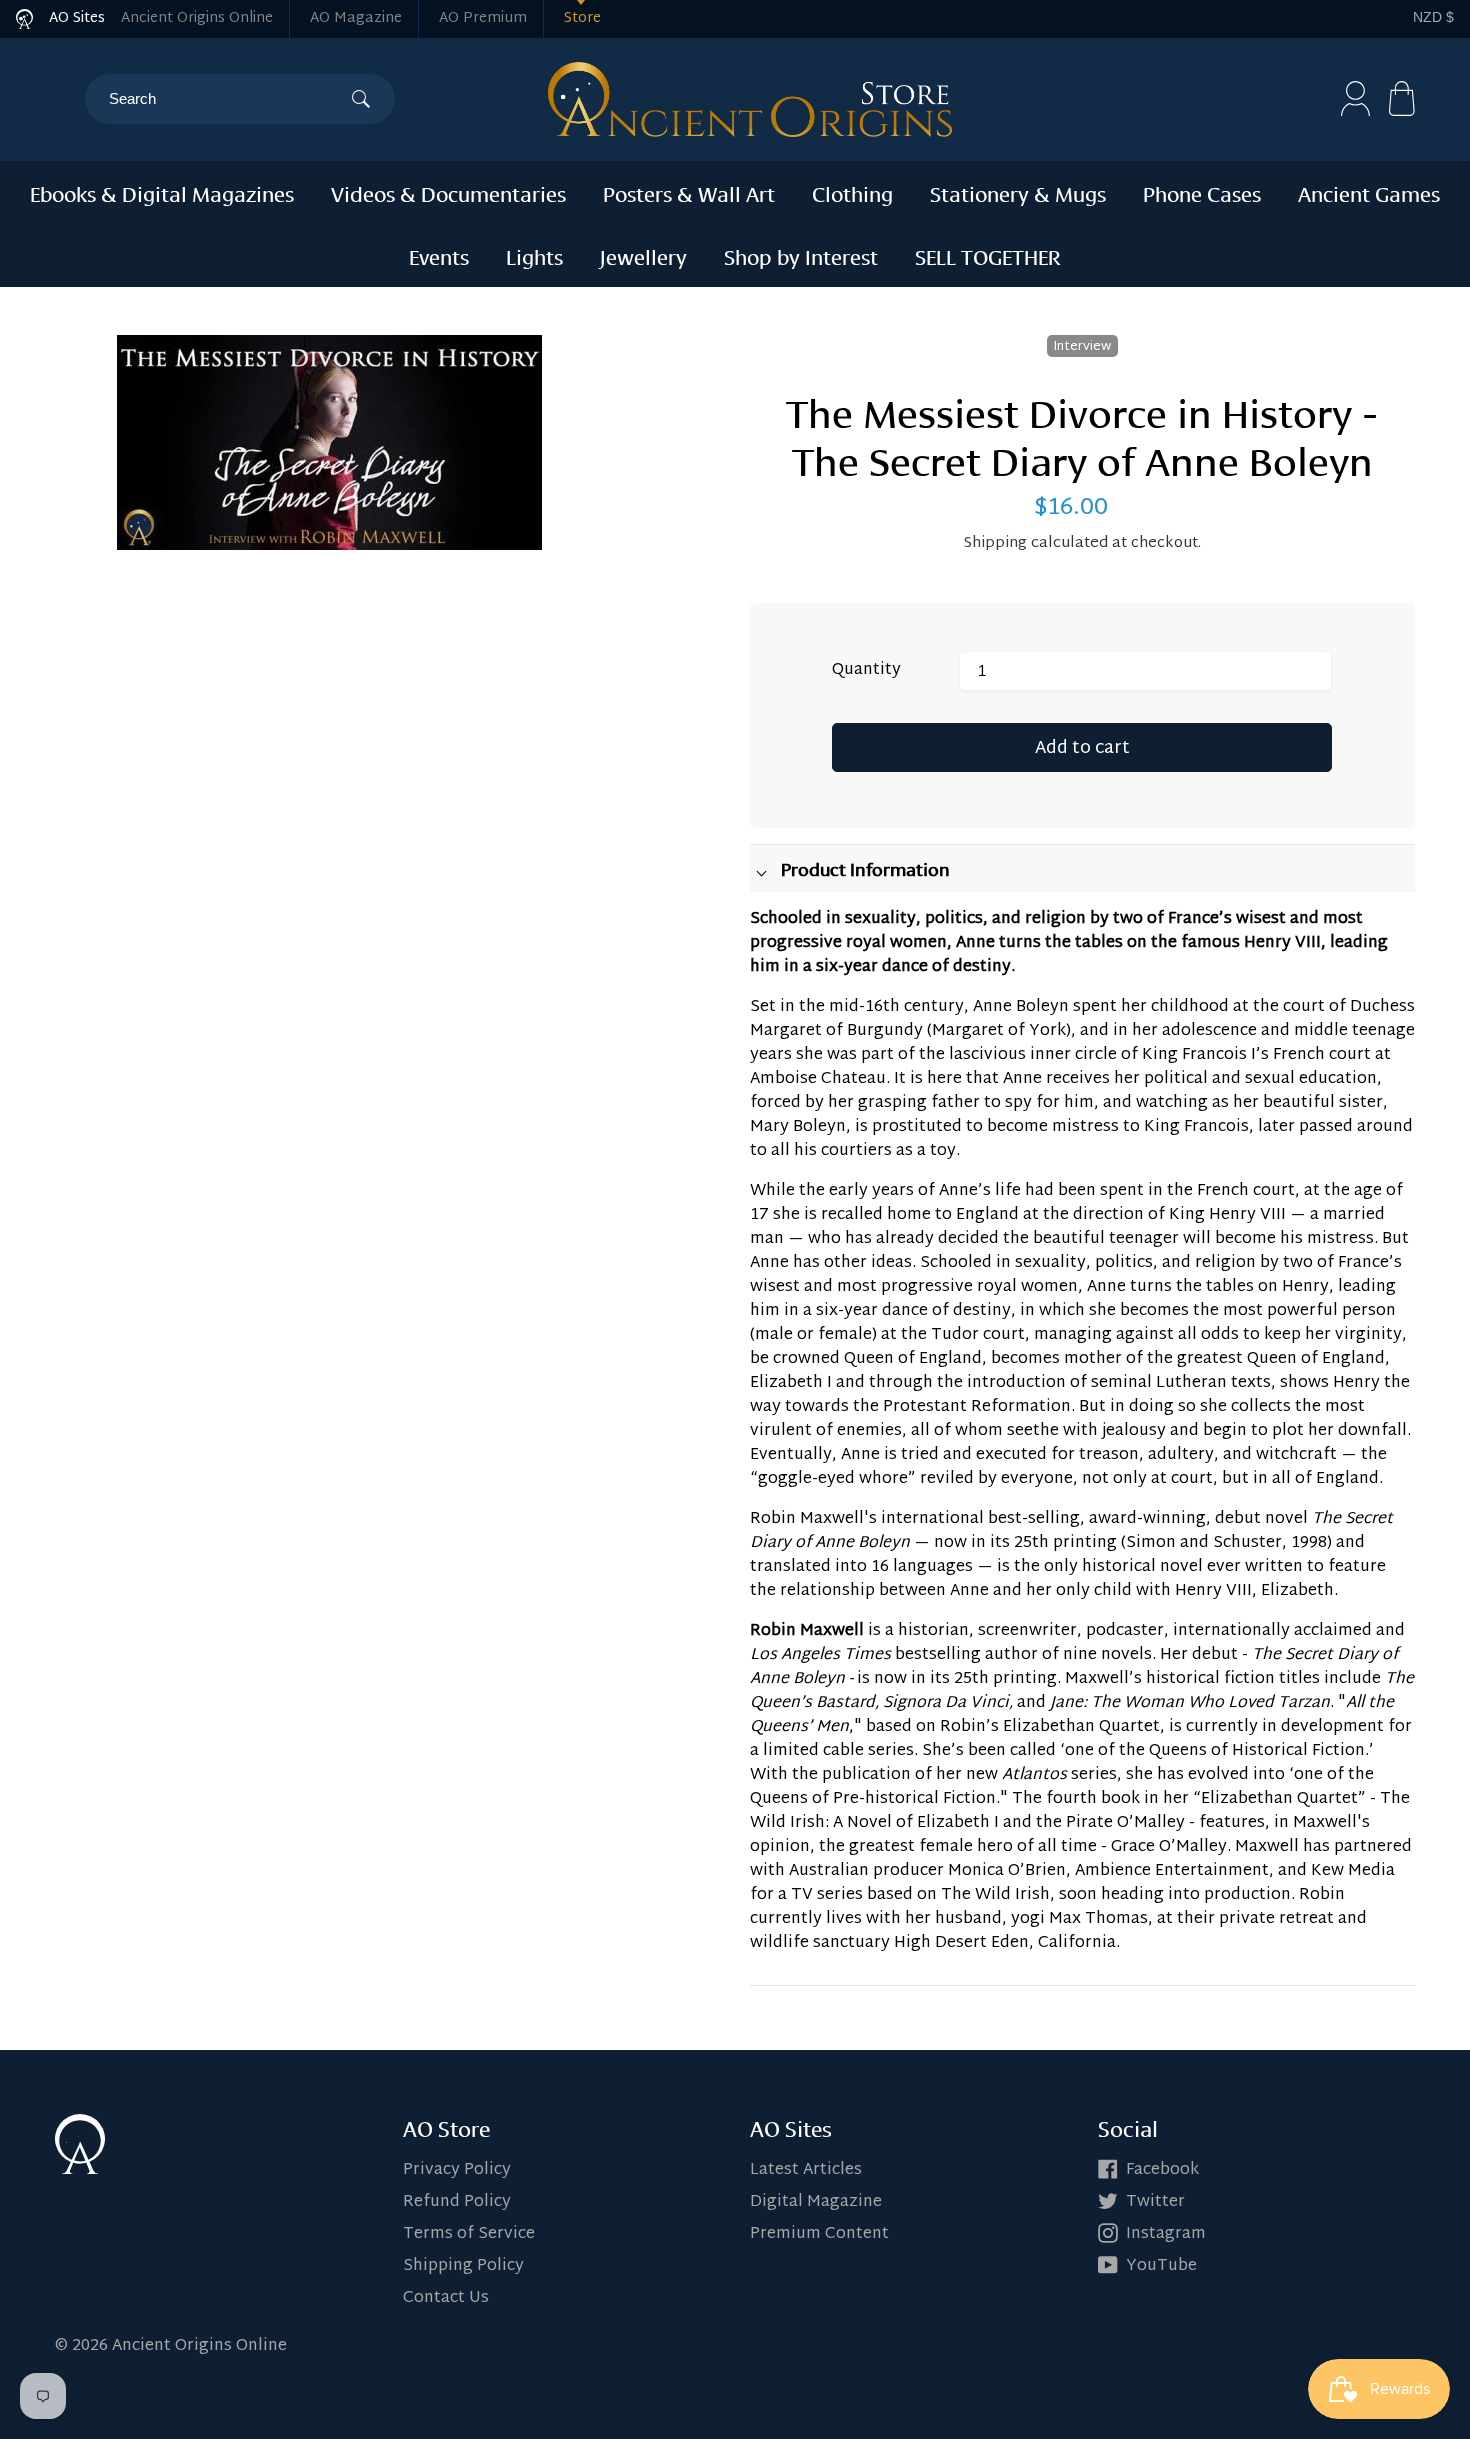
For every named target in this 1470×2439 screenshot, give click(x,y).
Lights (534, 255)
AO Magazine (356, 18)
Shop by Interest (801, 255)
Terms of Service (469, 2234)
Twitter (1155, 2202)
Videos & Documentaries (448, 192)
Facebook (1162, 2170)
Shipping (995, 543)
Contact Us (446, 2298)
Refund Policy (457, 2202)
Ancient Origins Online (197, 18)
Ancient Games (1369, 192)
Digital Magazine (816, 2202)
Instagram (1166, 2234)
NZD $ (1433, 17)
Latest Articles (806, 2170)
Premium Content (819, 2234)
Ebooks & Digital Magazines (162, 192)
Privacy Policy (457, 2170)
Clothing (852, 192)
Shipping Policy (463, 2266)
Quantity (866, 671)
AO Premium (483, 18)
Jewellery (643, 255)
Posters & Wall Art (689, 192)
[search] (230, 99)
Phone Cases (1202, 192)
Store (582, 18)
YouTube (1161, 2266)
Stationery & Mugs (1018, 192)
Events (439, 255)
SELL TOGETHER (988, 255)
